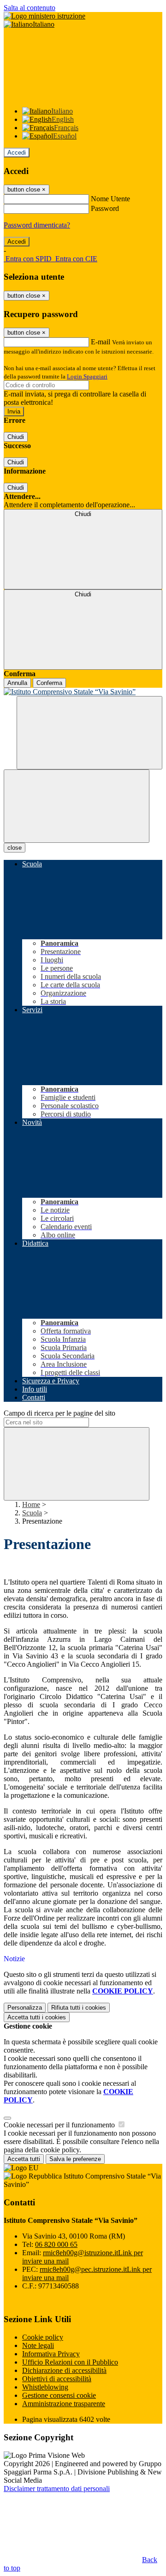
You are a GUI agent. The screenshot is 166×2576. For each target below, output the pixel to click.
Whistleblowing (45, 2387)
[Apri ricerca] (89, 733)
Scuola (32, 1513)
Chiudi (16, 437)
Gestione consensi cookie (59, 2395)
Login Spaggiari (87, 376)
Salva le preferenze (75, 2159)
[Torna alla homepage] (83, 692)
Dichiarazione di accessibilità (64, 2370)
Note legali (38, 2345)
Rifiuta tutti (79, 2008)
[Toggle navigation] (77, 806)
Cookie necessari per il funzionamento (60, 2125)
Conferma (49, 683)
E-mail (101, 342)
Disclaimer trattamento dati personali (57, 2489)
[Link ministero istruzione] (44, 16)
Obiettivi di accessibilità (57, 2379)
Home (31, 1504)
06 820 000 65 (56, 2244)
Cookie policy (43, 2337)
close (15, 848)
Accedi (17, 153)
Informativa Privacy (51, 2354)
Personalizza (25, 2008)
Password (105, 208)
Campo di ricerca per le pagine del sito (59, 1413)
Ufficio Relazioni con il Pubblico (70, 2362)
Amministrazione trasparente (64, 2404)
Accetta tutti (37, 2017)
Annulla (17, 683)
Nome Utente (110, 199)
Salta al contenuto (30, 8)
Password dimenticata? (37, 225)
